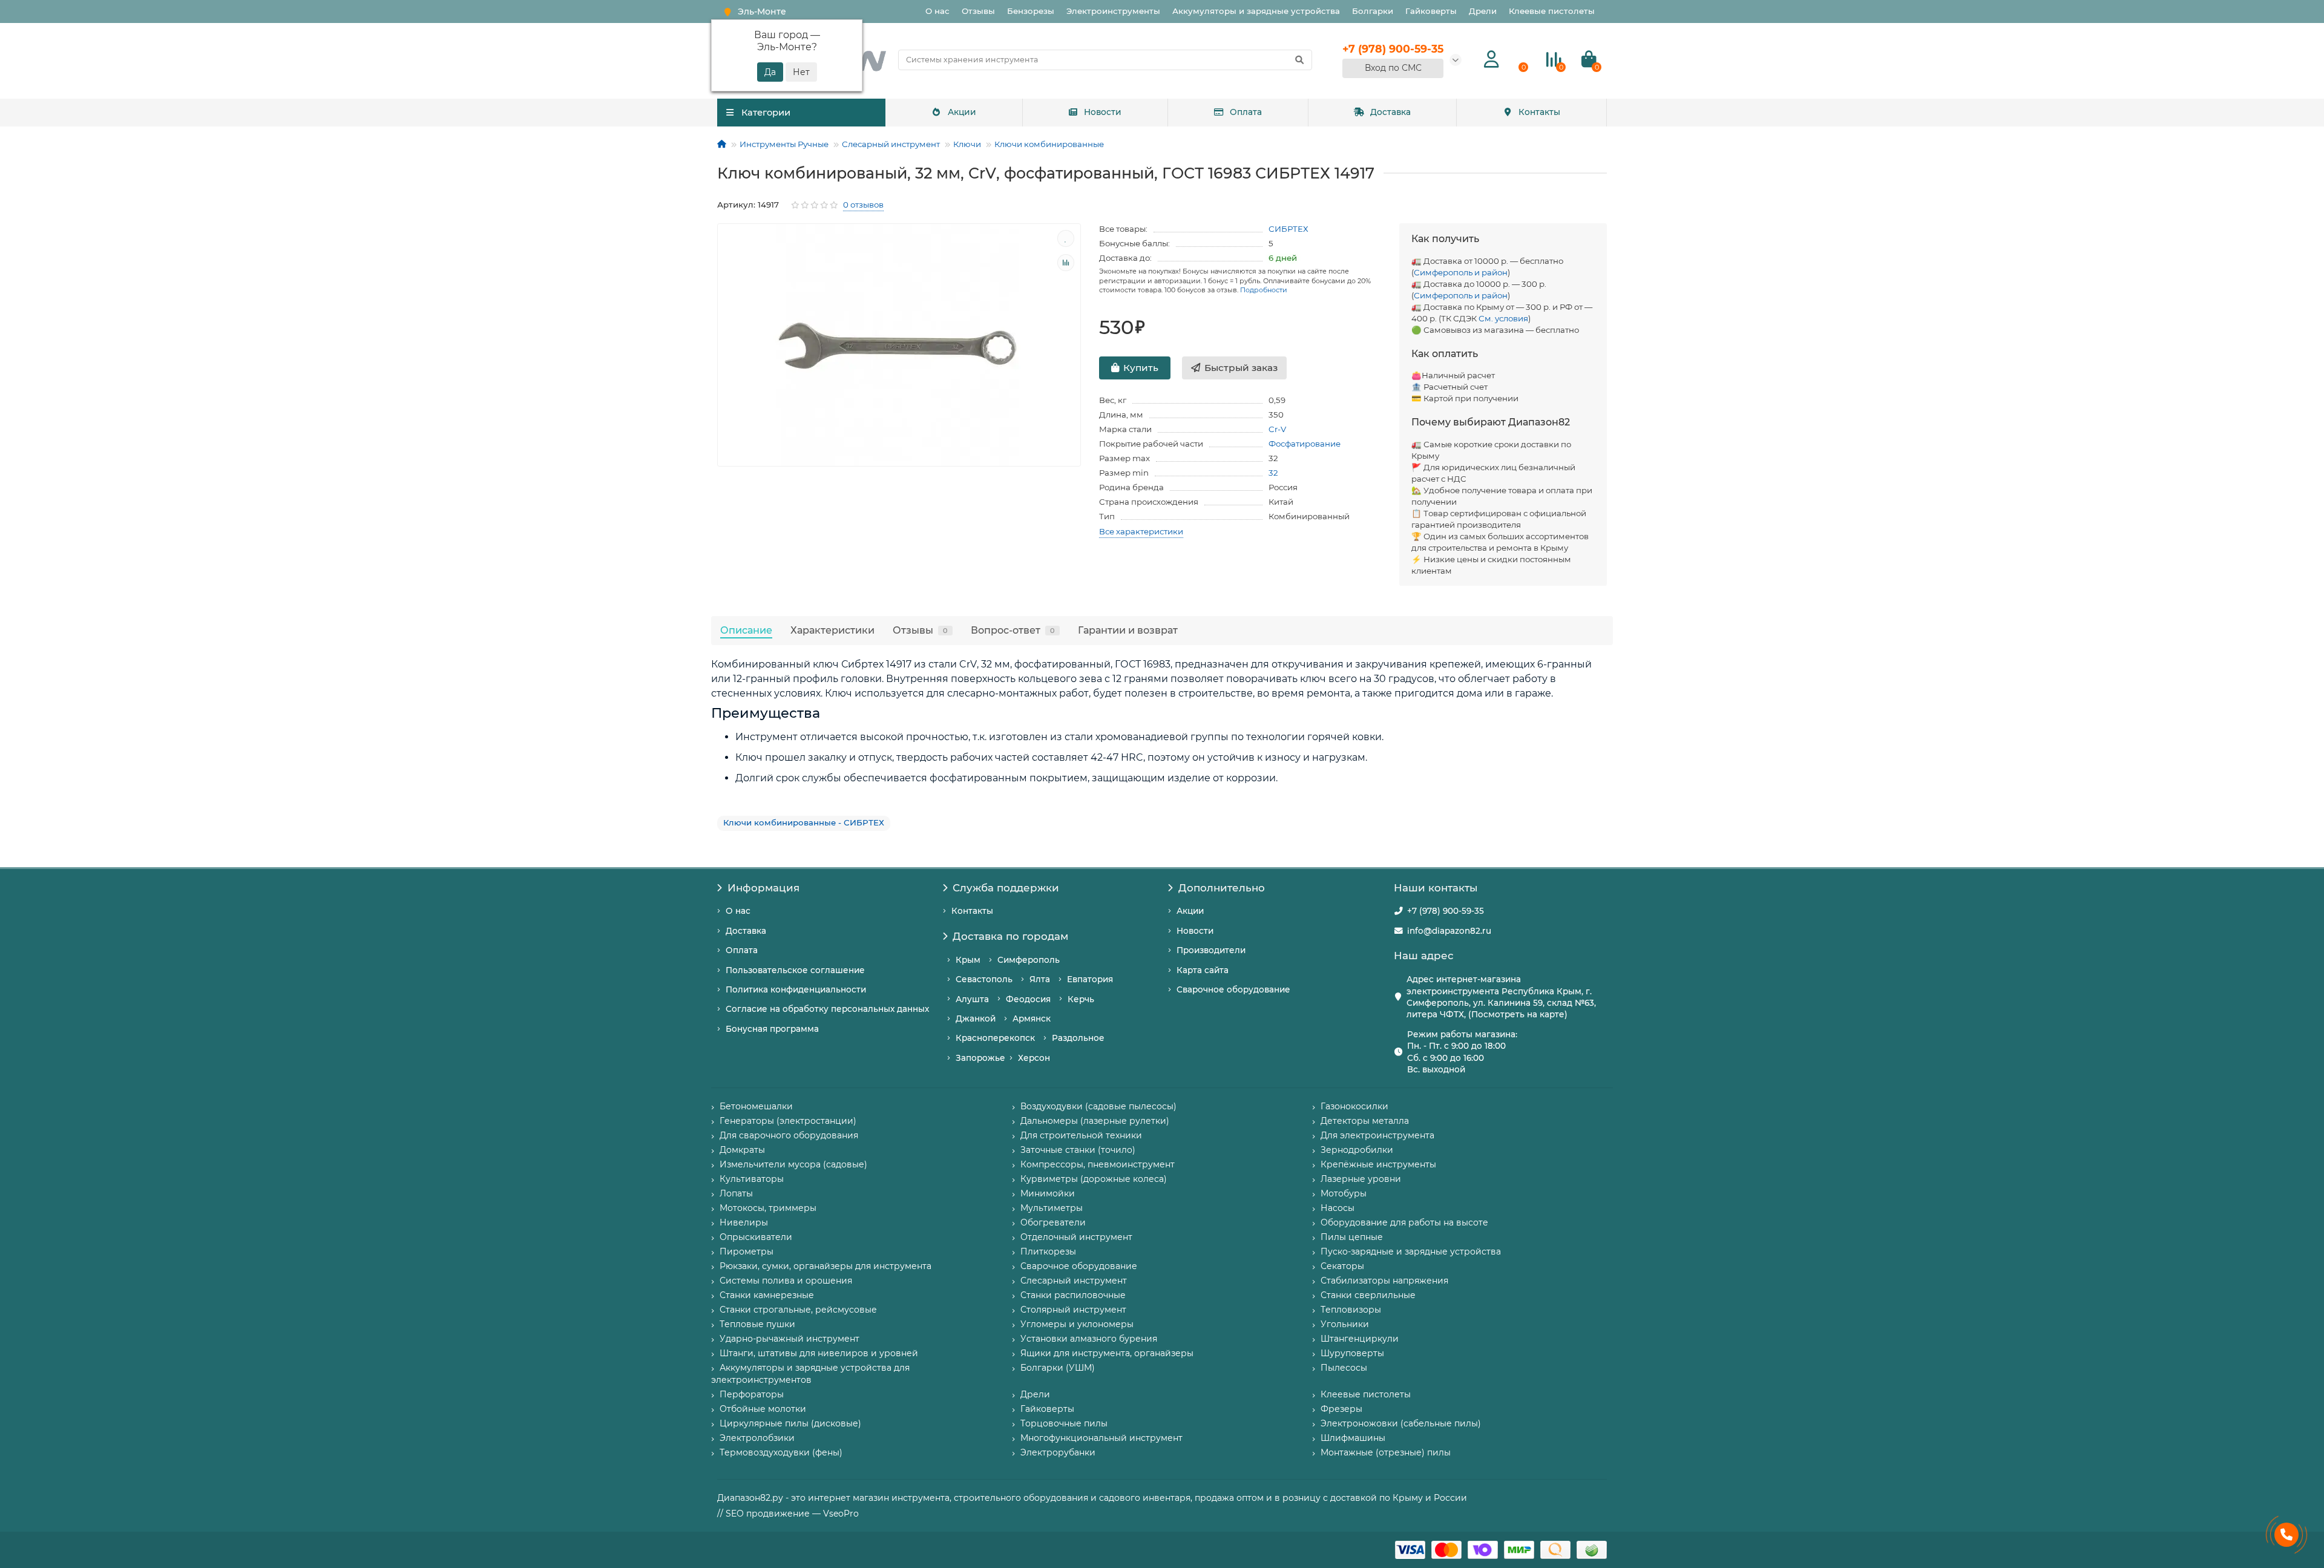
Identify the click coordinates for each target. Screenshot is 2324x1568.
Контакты (1539, 112)
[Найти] (1299, 60)
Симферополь (1029, 960)
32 (1273, 473)
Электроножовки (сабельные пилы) (1401, 1423)
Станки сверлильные (1368, 1295)
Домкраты (742, 1150)
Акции (962, 112)
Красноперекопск (995, 1038)
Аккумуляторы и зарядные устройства (1256, 11)
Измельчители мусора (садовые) (793, 1164)
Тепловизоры (1351, 1310)
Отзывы (978, 11)
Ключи (967, 144)
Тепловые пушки (757, 1324)
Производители (1211, 950)
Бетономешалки (756, 1106)
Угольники (1345, 1324)
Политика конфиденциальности (796, 989)
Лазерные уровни (1361, 1179)
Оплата (1246, 112)
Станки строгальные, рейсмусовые (798, 1310)
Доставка (1390, 112)
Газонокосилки (1354, 1106)
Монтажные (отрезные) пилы (1386, 1452)
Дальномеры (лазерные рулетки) (1095, 1121)
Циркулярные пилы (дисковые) (790, 1423)
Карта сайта (1203, 970)
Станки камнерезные (767, 1295)
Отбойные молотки (763, 1409)
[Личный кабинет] (1492, 60)
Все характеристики (1141, 531)
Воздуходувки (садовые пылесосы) (1098, 1106)
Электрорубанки (1058, 1452)
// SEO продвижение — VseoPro (788, 1514)
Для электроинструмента (1377, 1135)
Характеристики (832, 630)
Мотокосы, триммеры (768, 1208)
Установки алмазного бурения (1089, 1339)
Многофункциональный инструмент (1101, 1438)
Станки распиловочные (1073, 1295)
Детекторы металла (1365, 1121)
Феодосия (1028, 999)
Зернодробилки (1357, 1150)
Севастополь (984, 979)
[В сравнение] (1066, 263)
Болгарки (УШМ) (1058, 1368)
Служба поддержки (1006, 888)
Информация (763, 888)
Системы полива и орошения (786, 1281)
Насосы (1338, 1208)
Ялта (1040, 979)
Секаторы (1342, 1266)
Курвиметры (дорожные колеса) (1094, 1179)
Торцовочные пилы (1064, 1423)
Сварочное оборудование (1233, 989)
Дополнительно (1222, 888)
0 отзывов (863, 205)
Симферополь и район (1461, 272)
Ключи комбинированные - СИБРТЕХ (804, 822)
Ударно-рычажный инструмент (789, 1339)
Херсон (1034, 1058)
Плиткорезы (1048, 1251)
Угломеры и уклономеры (1077, 1324)
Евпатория (1090, 979)
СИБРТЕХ (1288, 229)
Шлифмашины (1353, 1438)
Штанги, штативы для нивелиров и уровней (819, 1353)
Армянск (1032, 1019)
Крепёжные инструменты (1378, 1164)
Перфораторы (752, 1394)
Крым (968, 960)
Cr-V (1277, 429)
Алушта (972, 999)
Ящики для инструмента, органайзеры (1107, 1353)
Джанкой (976, 1019)
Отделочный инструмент (1076, 1237)
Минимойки (1048, 1193)
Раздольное (1078, 1038)
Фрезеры (1341, 1409)
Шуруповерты (1352, 1353)
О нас (937, 11)
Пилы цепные (1352, 1237)
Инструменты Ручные (784, 144)
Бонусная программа (772, 1029)
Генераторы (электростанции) (788, 1121)
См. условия (1503, 318)
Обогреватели (1053, 1222)
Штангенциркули (1360, 1339)
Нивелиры (744, 1222)
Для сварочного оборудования (789, 1135)
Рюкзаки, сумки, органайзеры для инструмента (826, 1266)
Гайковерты (1431, 11)
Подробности (1264, 290)
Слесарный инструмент (891, 144)
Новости (1103, 112)
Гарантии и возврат (1128, 630)
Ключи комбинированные (1049, 144)
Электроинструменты (1113, 11)
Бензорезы (1031, 11)
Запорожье (980, 1058)
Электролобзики (757, 1438)
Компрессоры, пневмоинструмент (1098, 1164)
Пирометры (747, 1251)
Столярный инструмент (1073, 1310)
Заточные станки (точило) (1078, 1150)
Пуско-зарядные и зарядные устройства (1411, 1251)
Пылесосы (1344, 1368)
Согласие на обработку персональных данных (827, 1009)
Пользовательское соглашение (795, 970)
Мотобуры (1344, 1193)
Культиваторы (752, 1179)
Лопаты (736, 1193)
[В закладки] (1066, 238)
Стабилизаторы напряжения (1384, 1281)
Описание (746, 630)
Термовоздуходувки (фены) (781, 1452)
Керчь (1081, 999)
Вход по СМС (1393, 68)
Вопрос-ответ (1013, 630)
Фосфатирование (1305, 444)
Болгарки (1373, 11)
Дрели (1483, 11)
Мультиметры (1052, 1208)
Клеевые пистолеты (1552, 11)
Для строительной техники (1081, 1135)
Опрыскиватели (756, 1237)
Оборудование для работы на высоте (1404, 1222)
